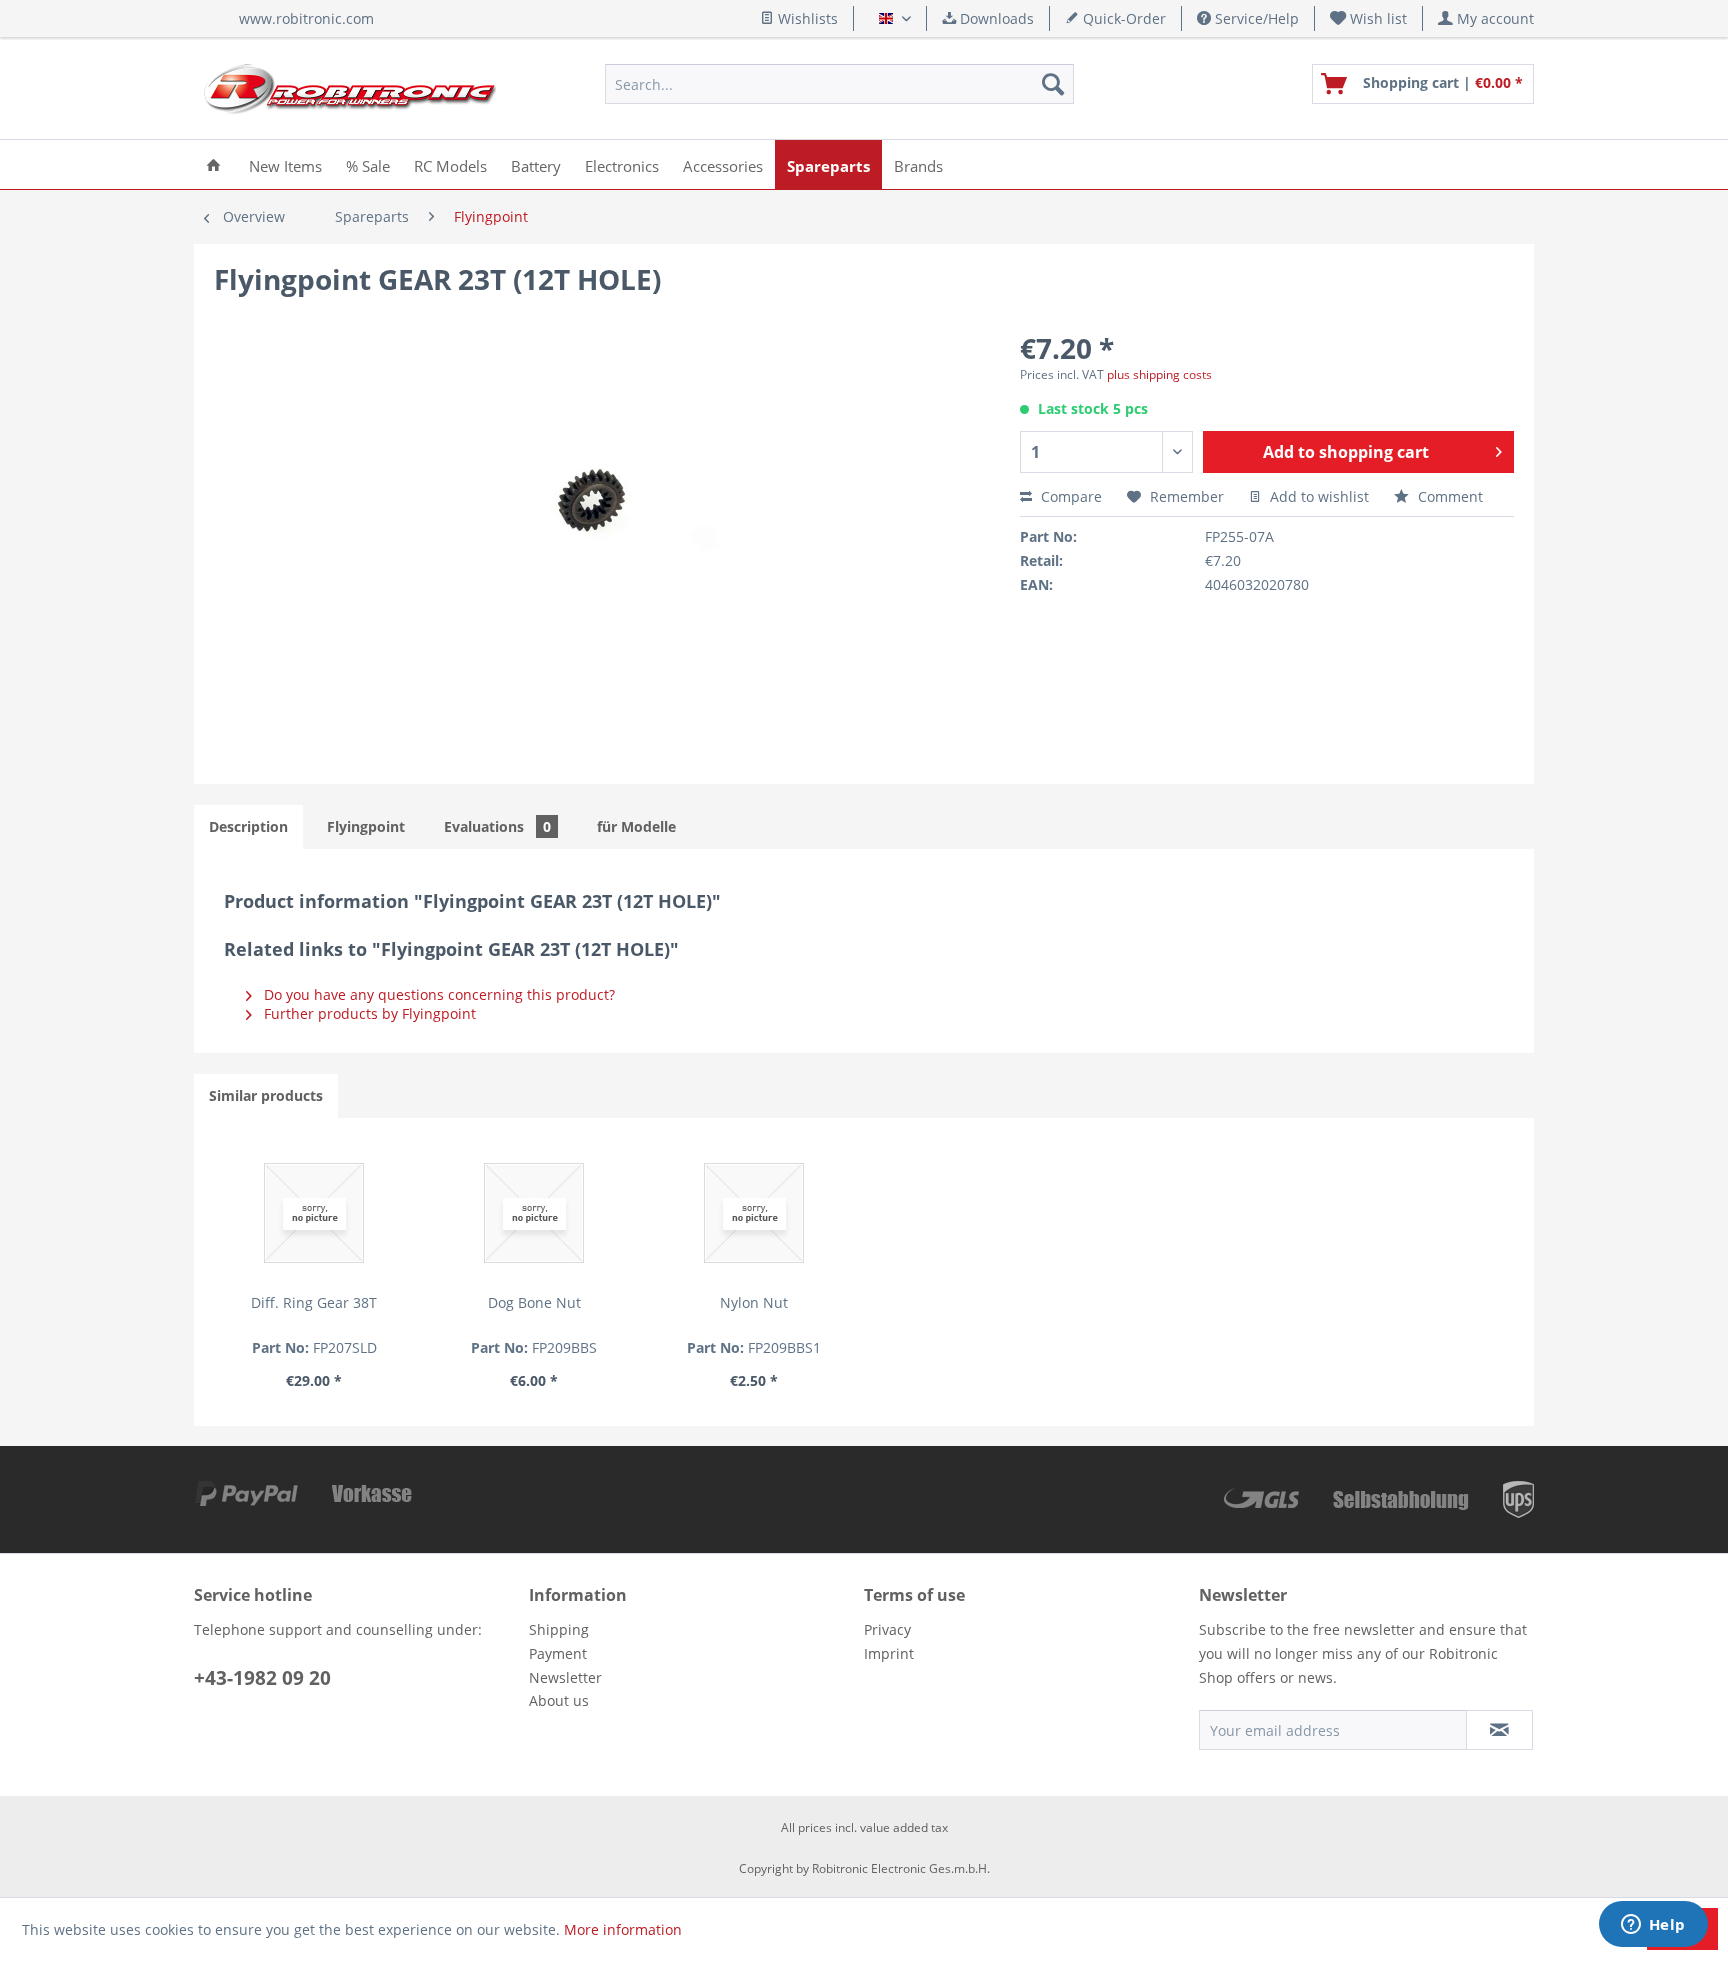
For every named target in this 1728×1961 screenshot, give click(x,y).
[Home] (213, 164)
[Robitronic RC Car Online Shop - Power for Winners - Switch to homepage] (350, 89)
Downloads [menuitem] (995, 18)
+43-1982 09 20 (262, 1678)
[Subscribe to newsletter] (1499, 1730)
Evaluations (497, 826)
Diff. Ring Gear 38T (314, 1302)
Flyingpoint (366, 826)
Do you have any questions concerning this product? (437, 994)
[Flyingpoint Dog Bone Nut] (534, 1213)
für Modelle (636, 826)
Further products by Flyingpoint (368, 1013)
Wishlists (806, 18)
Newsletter (565, 1677)
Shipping (559, 1629)
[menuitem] (1369, 18)
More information (623, 1929)
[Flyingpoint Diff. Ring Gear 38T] (314, 1213)
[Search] (1053, 84)
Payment (558, 1653)
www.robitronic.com (306, 18)
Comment (1448, 496)
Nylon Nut (754, 1302)
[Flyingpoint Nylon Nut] (754, 1213)
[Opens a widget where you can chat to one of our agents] (1653, 1926)
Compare (1069, 496)
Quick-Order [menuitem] (1122, 18)
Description (248, 826)
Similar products (266, 1095)
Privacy (887, 1629)
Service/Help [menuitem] (1255, 18)
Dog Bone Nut (534, 1302)
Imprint (889, 1653)
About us (559, 1700)
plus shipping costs (1159, 374)
